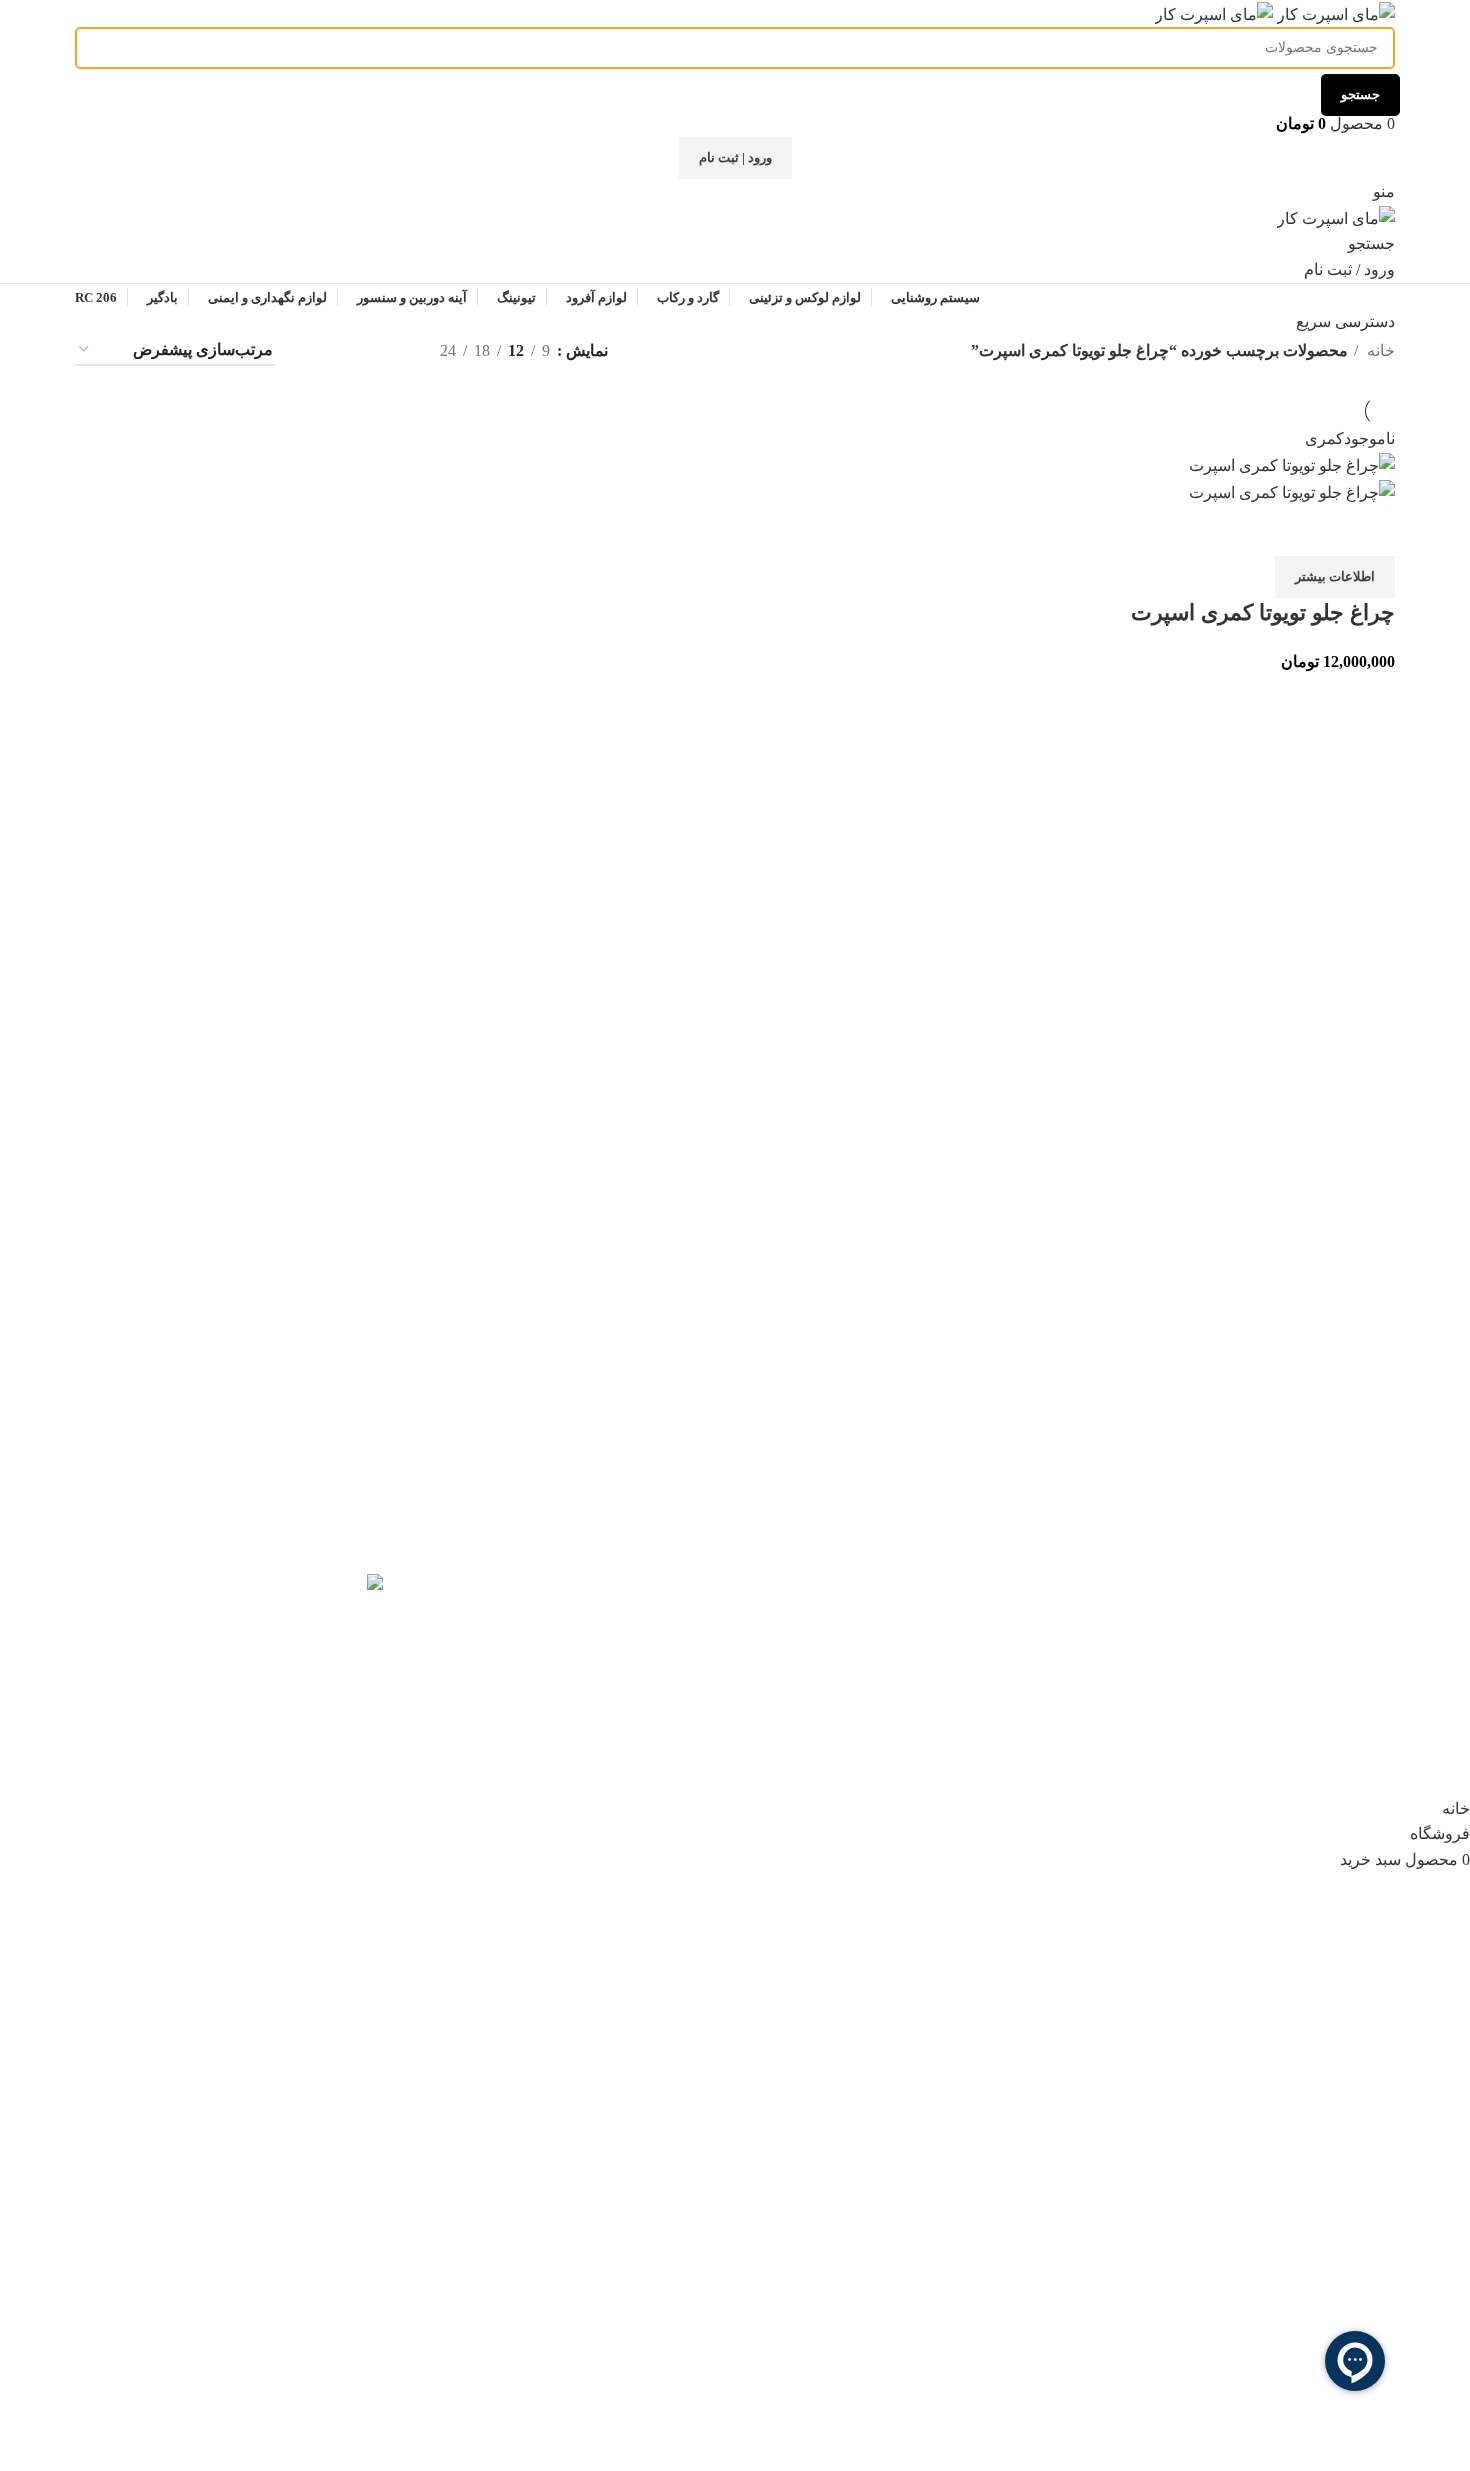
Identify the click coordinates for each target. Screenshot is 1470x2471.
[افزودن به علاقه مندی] (1316, 531)
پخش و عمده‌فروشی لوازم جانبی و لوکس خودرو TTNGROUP (583, 1594)
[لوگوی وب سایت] (1334, 12)
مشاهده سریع (1370, 531)
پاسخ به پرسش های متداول (630, 1642)
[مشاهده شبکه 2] (391, 350)
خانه (1379, 350)
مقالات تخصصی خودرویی (974, 1620)
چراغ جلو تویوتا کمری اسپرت (1263, 612)
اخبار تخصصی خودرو (990, 1657)
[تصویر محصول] (1292, 491)
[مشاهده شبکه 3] (353, 350)
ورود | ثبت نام (735, 157)
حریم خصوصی (671, 1717)
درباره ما (1029, 1732)
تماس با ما (1023, 1695)
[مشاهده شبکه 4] (316, 350)
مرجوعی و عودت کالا (649, 1680)
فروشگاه (1028, 1583)
